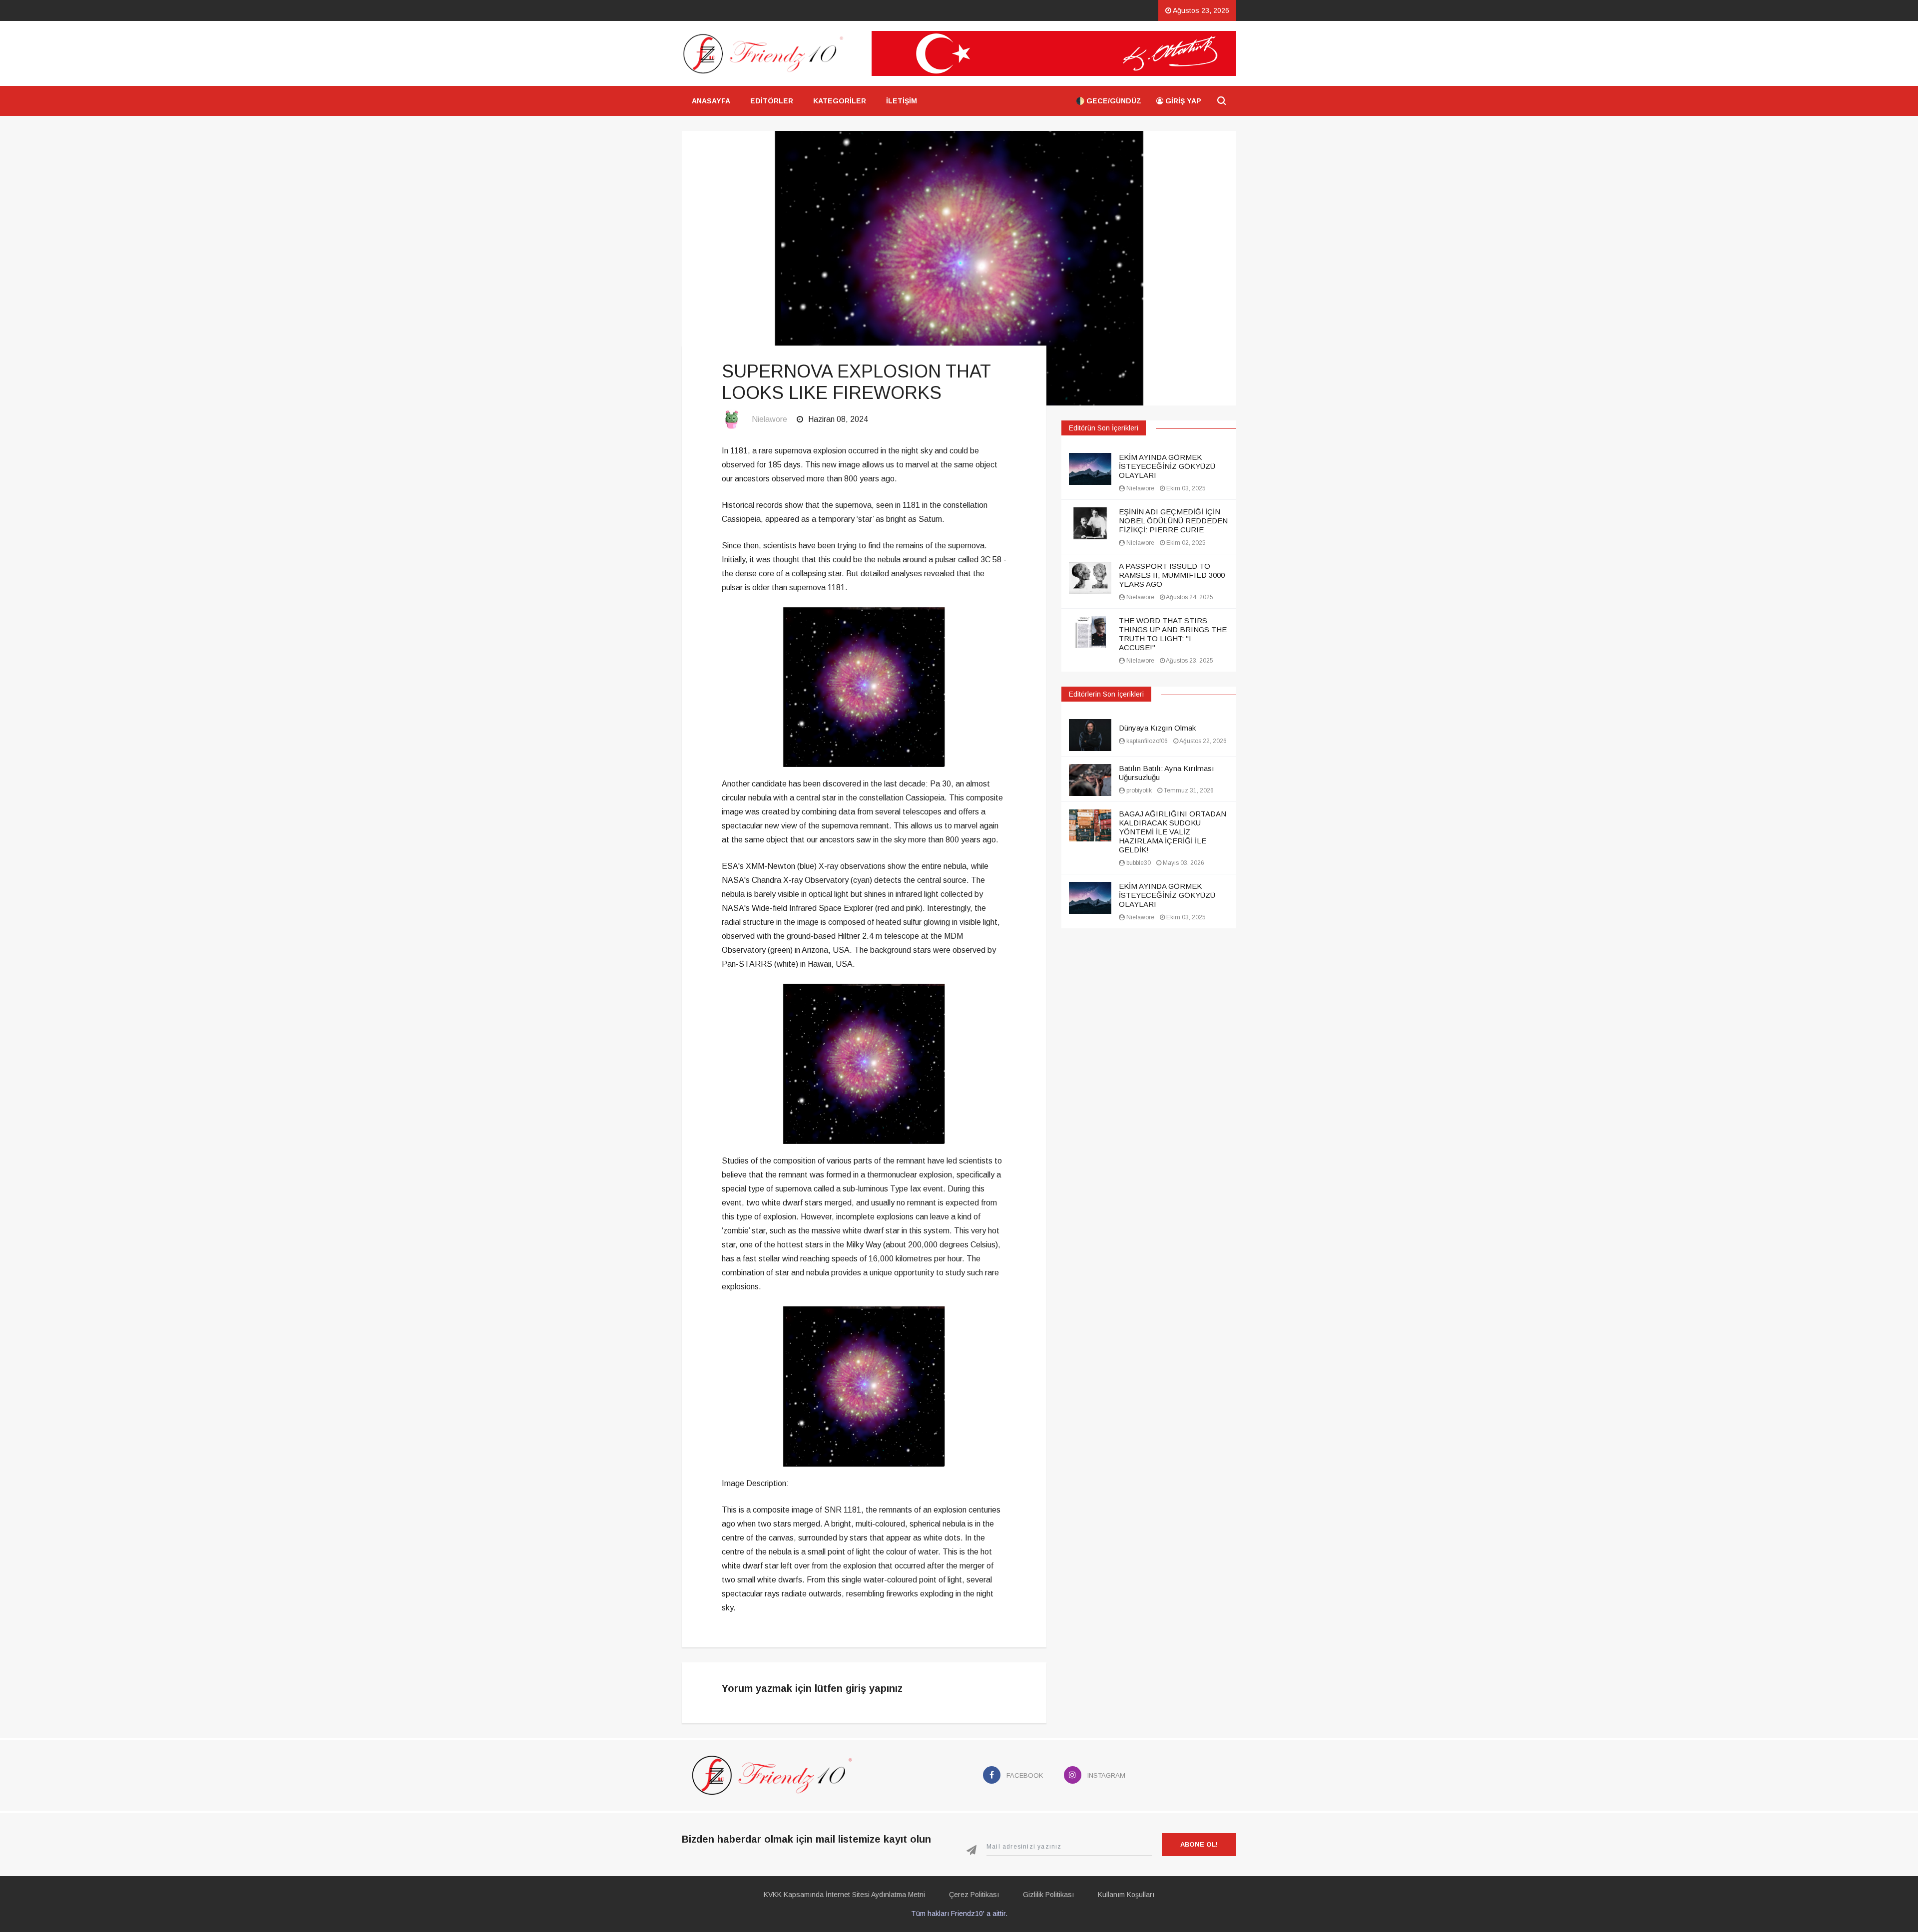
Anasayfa (711, 101)
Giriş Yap (1182, 101)
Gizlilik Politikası (1048, 1895)
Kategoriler (840, 101)
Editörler (772, 101)
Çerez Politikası (974, 1895)
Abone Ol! (1199, 1844)
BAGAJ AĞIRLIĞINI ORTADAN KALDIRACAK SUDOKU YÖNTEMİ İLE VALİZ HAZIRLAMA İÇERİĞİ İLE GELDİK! (1173, 832)
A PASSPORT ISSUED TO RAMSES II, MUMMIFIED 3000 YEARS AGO (1172, 575)
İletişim (902, 101)
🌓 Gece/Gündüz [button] (1109, 101)
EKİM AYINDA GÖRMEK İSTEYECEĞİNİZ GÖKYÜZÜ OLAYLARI (1167, 466)
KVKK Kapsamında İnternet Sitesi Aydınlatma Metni (844, 1895)
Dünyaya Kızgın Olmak (1157, 728)
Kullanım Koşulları (1126, 1895)
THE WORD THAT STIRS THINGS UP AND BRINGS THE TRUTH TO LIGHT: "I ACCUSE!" (1173, 634)
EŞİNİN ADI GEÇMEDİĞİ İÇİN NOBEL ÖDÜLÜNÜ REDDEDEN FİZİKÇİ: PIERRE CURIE (1173, 521)
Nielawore (769, 419)
